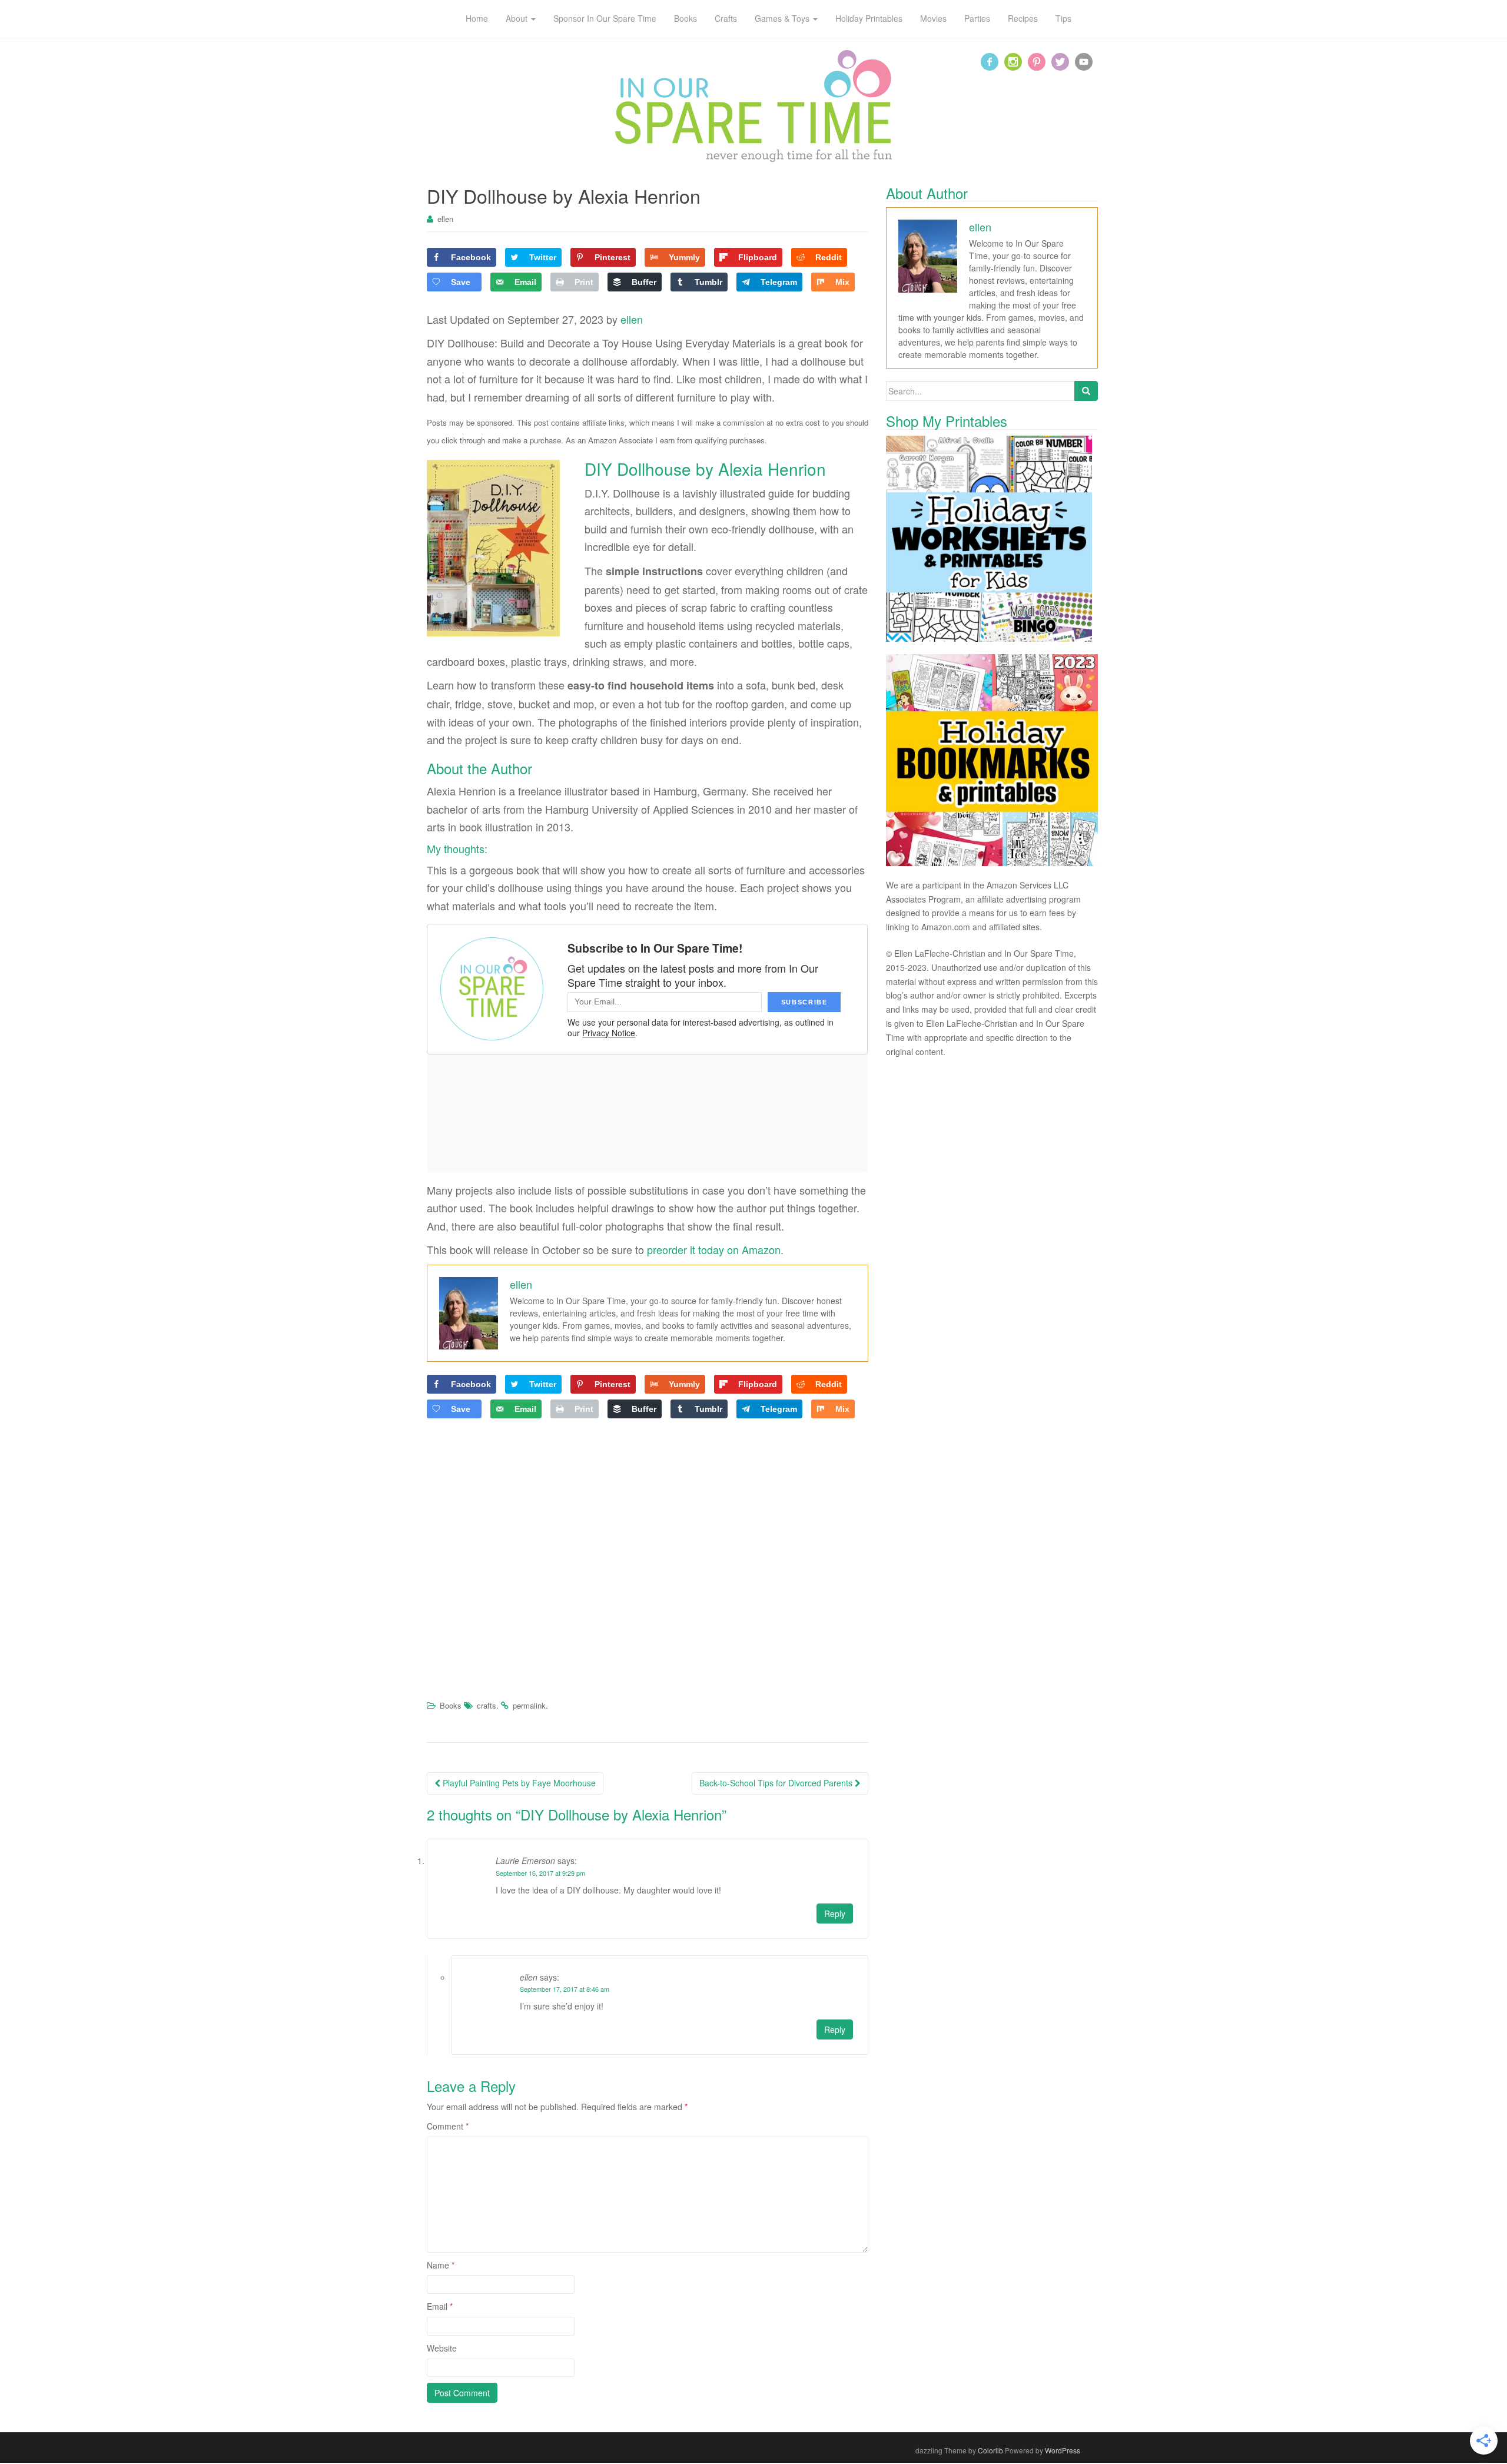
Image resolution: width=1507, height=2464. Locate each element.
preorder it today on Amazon (714, 1249)
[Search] (1086, 391)
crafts (487, 1705)
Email (440, 2306)
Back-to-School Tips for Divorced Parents (777, 1783)
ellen (445, 219)
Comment (448, 2126)
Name (441, 2265)
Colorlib (990, 2450)
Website (442, 2348)
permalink (529, 1705)
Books (451, 1705)
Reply (835, 1914)
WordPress (1063, 2450)
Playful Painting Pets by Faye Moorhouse (518, 1783)
